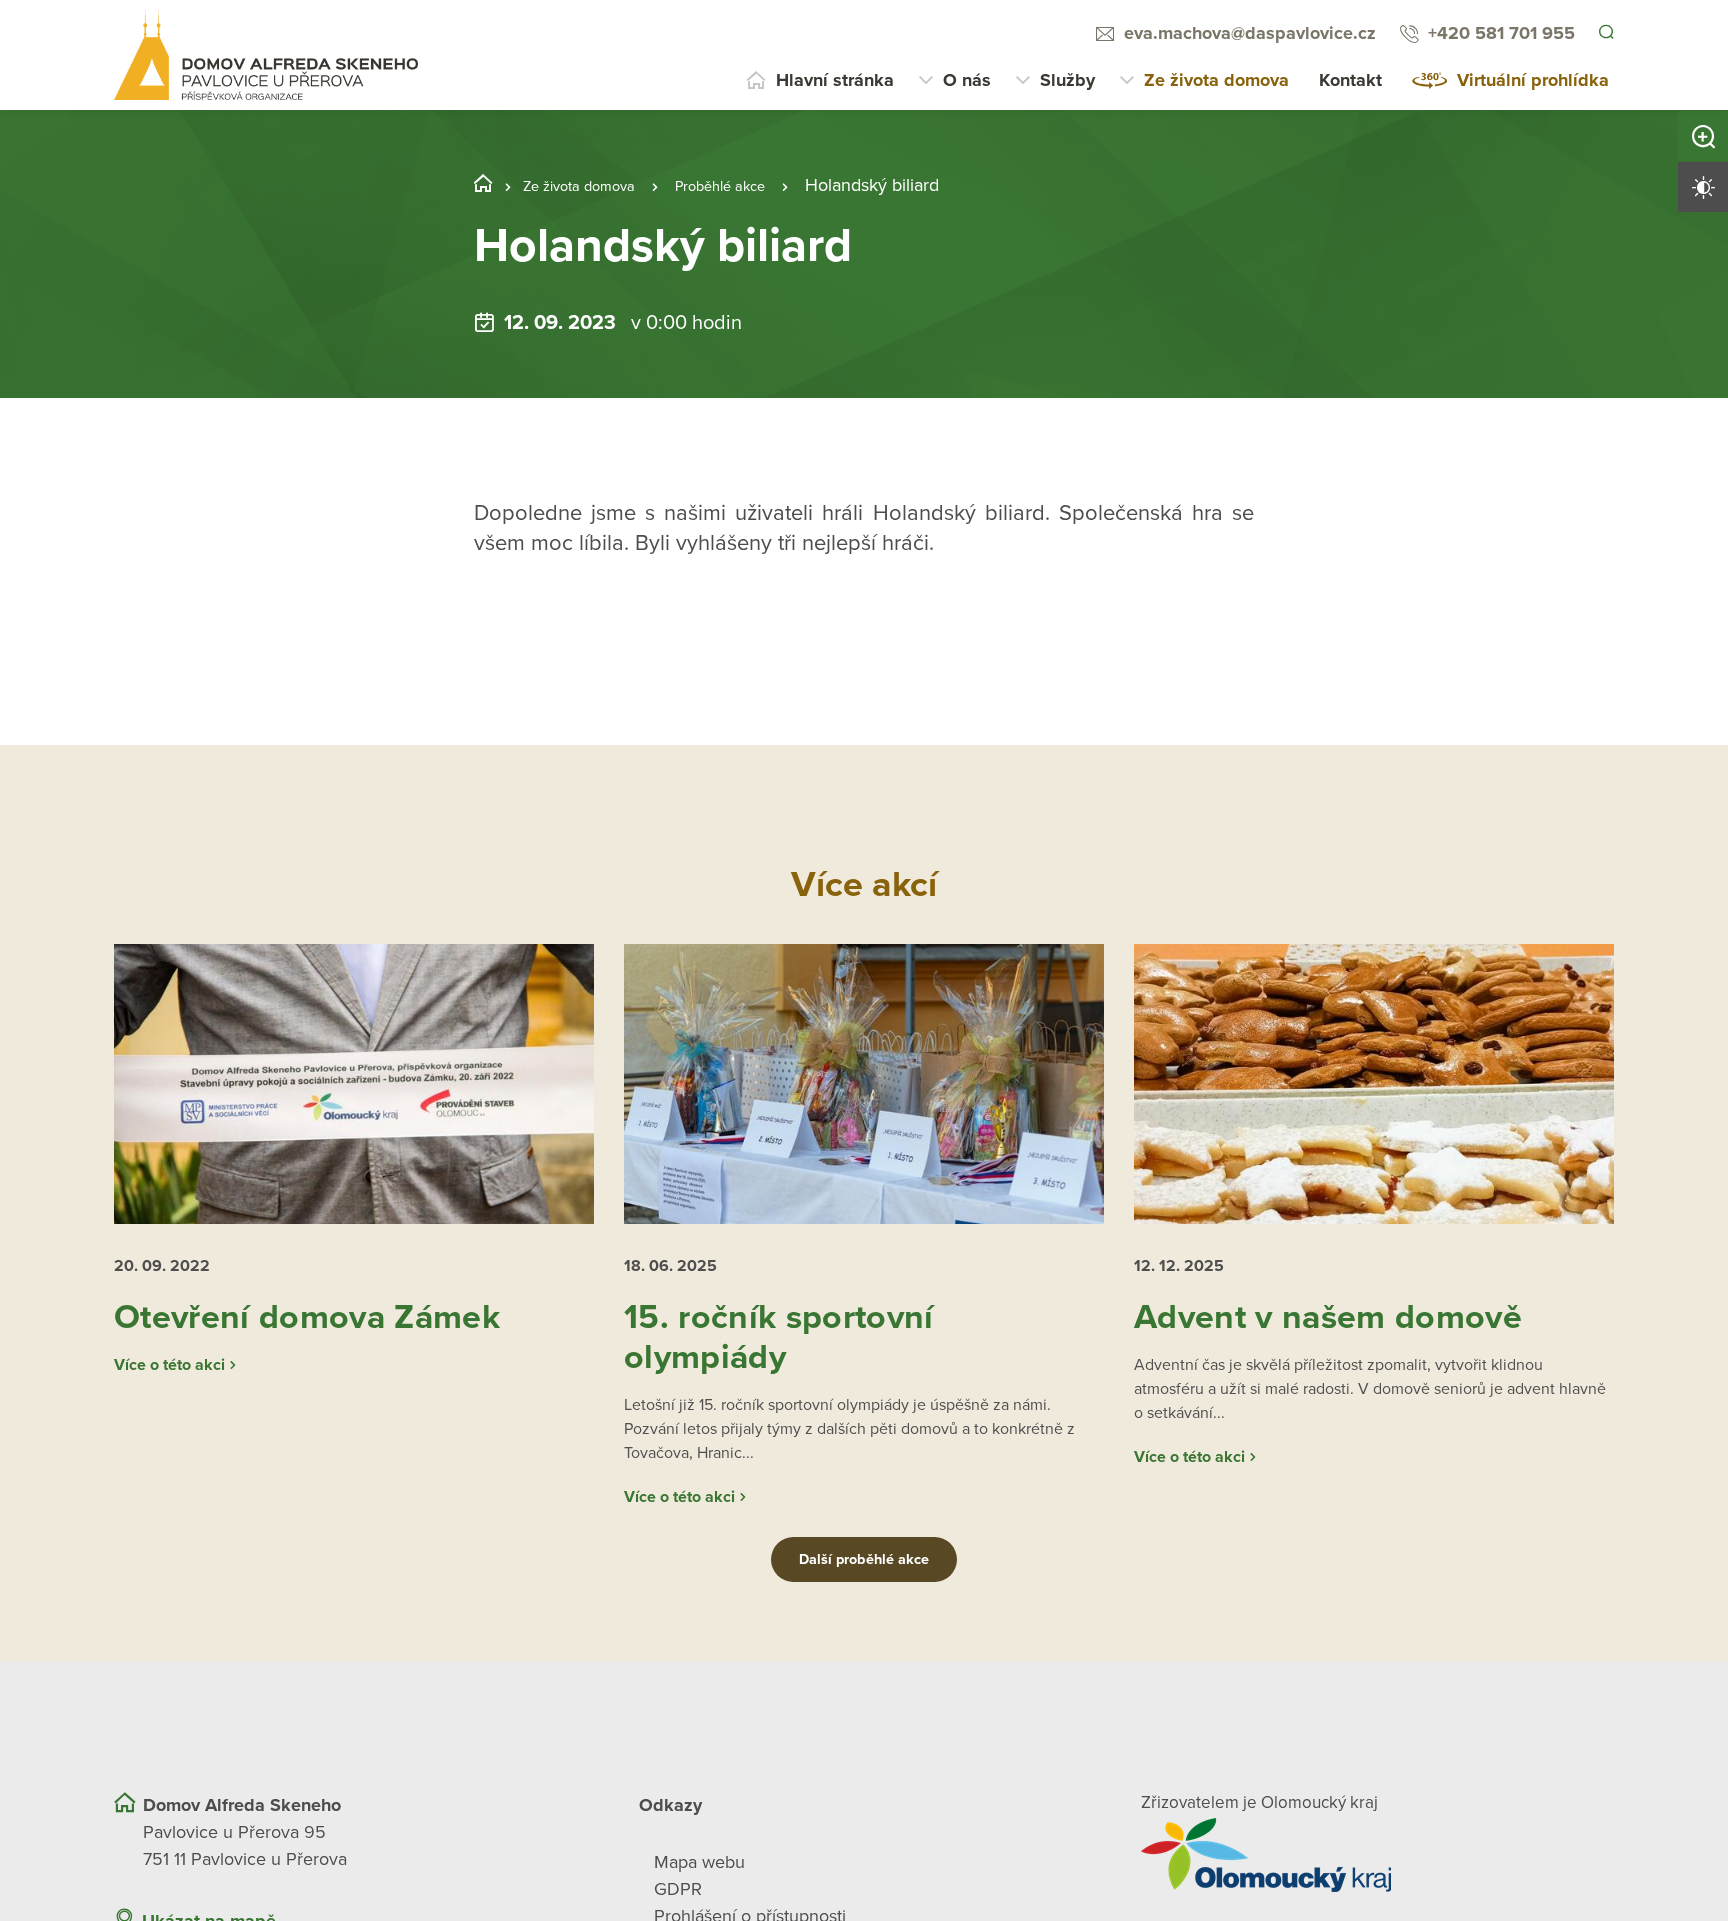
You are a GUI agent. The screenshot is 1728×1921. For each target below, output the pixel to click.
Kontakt (1350, 80)
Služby (1067, 80)
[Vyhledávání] (1605, 34)
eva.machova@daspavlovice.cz (1247, 33)
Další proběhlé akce (864, 1602)
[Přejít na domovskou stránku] (266, 55)
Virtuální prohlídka (1533, 80)
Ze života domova (1216, 80)
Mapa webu (699, 1904)
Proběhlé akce (759, 185)
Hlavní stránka (835, 80)
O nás (967, 80)
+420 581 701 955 (1498, 33)
